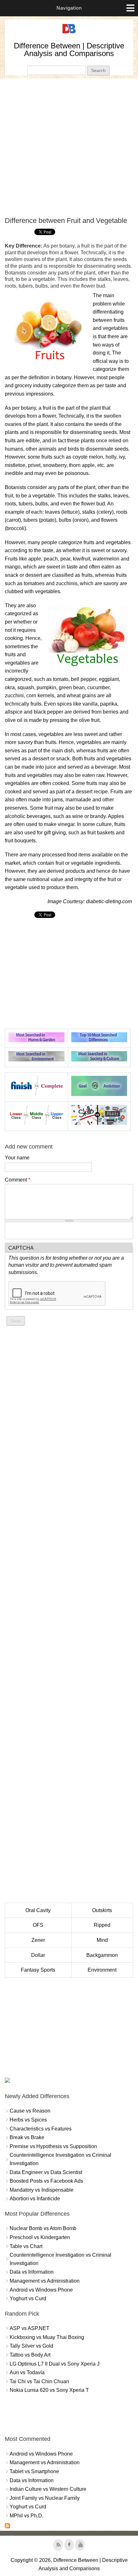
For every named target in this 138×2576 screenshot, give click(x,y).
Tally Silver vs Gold (31, 2346)
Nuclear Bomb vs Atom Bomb (43, 2228)
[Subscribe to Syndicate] (7, 2527)
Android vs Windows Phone (41, 2290)
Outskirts (102, 1910)
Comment (17, 1180)
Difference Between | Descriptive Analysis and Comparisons (69, 49)
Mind (102, 1940)
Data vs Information (32, 2272)
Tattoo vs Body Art (30, 2355)
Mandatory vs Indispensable (42, 2190)
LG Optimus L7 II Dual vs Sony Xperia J (55, 2364)
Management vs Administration (45, 2281)
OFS (38, 1925)
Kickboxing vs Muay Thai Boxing (47, 2337)
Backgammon (102, 1955)
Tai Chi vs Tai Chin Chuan (39, 2381)
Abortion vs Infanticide (35, 2199)
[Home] (69, 33)
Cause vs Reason (30, 2111)
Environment (102, 1970)
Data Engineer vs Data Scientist (46, 2172)
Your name (17, 1158)
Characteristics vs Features (41, 2129)
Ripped (102, 1925)
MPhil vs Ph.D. (26, 2516)
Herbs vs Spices (28, 2120)
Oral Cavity (38, 1910)
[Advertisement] (69, 147)
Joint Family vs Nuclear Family (45, 2498)
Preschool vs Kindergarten (40, 2237)
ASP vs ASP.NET (30, 2328)
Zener (38, 1940)
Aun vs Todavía (27, 2372)
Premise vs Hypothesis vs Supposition (53, 2146)
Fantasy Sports (38, 1970)
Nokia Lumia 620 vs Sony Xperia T (49, 2390)
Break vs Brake (27, 2137)
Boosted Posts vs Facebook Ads (46, 2181)
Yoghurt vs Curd (28, 2298)
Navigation (69, 8)
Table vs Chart (26, 2246)
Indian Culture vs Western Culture (48, 2489)
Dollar (38, 1955)
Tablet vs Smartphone (34, 2471)
